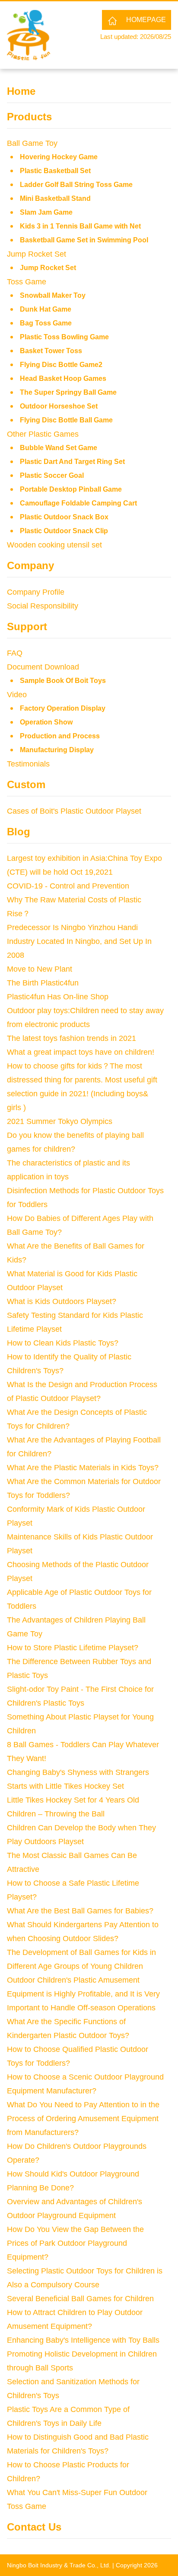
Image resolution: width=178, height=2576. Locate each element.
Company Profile (36, 592)
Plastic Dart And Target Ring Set (72, 462)
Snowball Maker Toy (53, 295)
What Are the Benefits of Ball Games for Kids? (76, 1253)
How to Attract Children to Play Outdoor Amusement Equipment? (75, 2319)
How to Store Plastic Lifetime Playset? (73, 1648)
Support (27, 626)
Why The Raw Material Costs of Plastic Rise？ (74, 907)
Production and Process (60, 736)
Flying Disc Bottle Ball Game (66, 420)
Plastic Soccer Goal (52, 475)
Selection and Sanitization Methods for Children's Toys (73, 2389)
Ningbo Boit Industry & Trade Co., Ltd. (59, 2565)
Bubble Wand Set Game (59, 448)
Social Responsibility (43, 606)
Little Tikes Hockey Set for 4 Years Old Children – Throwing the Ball (73, 1807)
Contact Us (34, 2527)
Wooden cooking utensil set (54, 545)
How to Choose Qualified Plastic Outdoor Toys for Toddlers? (78, 2056)
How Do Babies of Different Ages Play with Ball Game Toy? (80, 1225)
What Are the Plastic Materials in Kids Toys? (83, 1468)
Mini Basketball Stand (55, 198)
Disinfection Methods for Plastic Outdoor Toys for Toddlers (85, 1198)
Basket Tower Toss (51, 351)
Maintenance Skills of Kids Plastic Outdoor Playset (80, 1544)
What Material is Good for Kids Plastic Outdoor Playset (72, 1281)
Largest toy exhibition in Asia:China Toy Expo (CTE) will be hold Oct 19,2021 (84, 865)
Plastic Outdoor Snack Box (64, 517)
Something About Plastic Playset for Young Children (80, 1724)
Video (17, 695)
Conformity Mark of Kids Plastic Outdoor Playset (76, 1516)
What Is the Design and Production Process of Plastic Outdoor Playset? (82, 1391)
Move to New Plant (40, 969)
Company (30, 565)
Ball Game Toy (32, 143)
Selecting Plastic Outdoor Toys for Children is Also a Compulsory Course (85, 2278)
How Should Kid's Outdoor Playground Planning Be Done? (73, 2181)
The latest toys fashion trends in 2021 (72, 1038)
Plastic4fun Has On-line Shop (58, 997)
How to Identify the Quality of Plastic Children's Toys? (69, 1364)
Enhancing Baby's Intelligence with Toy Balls (83, 2340)
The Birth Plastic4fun (43, 983)
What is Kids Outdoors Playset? (62, 1301)
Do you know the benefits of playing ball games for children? (75, 1142)
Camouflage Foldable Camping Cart (78, 503)
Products (29, 117)
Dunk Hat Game (46, 309)
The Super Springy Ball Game (68, 392)
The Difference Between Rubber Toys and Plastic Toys (79, 1668)
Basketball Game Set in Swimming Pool (84, 240)
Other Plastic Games (43, 434)
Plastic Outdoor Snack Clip (64, 531)
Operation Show (46, 722)
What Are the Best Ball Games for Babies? (80, 1911)
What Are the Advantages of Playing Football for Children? (84, 1447)
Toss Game (27, 282)
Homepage (146, 20)
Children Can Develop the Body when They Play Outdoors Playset (81, 1835)
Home (21, 91)
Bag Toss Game (46, 323)
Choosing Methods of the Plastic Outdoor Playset (78, 1571)
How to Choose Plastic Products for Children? (68, 2472)
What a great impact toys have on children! (81, 1052)
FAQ (15, 653)
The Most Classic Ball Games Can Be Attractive (72, 1862)
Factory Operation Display (63, 708)
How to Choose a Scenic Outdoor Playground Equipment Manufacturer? (85, 2084)
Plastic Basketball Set (55, 171)
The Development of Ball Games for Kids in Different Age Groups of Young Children (81, 1959)
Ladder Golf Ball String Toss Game (76, 185)
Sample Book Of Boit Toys (63, 681)
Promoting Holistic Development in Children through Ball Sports (82, 2361)
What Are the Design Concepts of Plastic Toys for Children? (77, 1419)
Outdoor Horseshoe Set (59, 406)
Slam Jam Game (46, 212)
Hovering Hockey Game (59, 157)
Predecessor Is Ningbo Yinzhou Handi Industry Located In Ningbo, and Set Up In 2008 (79, 941)
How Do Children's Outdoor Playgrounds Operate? (77, 2153)
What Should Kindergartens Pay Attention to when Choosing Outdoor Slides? (83, 1932)
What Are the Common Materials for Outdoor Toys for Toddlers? (84, 1488)
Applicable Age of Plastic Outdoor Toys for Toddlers (79, 1599)
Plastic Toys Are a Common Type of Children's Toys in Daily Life (68, 2416)
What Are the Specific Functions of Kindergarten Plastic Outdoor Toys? (68, 2029)
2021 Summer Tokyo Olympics (60, 1121)
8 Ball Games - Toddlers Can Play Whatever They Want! (83, 1752)
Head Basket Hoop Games (63, 378)
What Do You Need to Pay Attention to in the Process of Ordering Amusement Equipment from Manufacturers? (83, 2119)
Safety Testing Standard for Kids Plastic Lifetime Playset (75, 1322)
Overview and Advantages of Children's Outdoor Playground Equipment (75, 2209)
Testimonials (28, 764)
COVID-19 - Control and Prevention (68, 886)
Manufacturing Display (57, 750)
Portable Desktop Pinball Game (71, 489)
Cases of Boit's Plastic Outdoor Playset (74, 811)
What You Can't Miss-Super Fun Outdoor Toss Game (77, 2499)
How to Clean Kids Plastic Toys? (63, 1343)
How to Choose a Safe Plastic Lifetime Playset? (73, 1890)
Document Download (43, 667)
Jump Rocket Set (37, 254)
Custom (26, 784)
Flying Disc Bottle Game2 (61, 365)
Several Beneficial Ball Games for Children (80, 2299)
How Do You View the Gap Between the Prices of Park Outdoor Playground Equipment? (75, 2243)
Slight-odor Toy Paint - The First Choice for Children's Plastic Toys (80, 1696)
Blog (19, 832)
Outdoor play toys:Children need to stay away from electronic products (85, 1018)
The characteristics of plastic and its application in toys (68, 1170)
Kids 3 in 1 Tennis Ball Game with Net (80, 226)
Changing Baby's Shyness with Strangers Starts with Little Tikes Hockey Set (78, 1779)
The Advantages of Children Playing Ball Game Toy (76, 1627)
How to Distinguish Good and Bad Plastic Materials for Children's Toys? (78, 2444)
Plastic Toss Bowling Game (64, 337)
